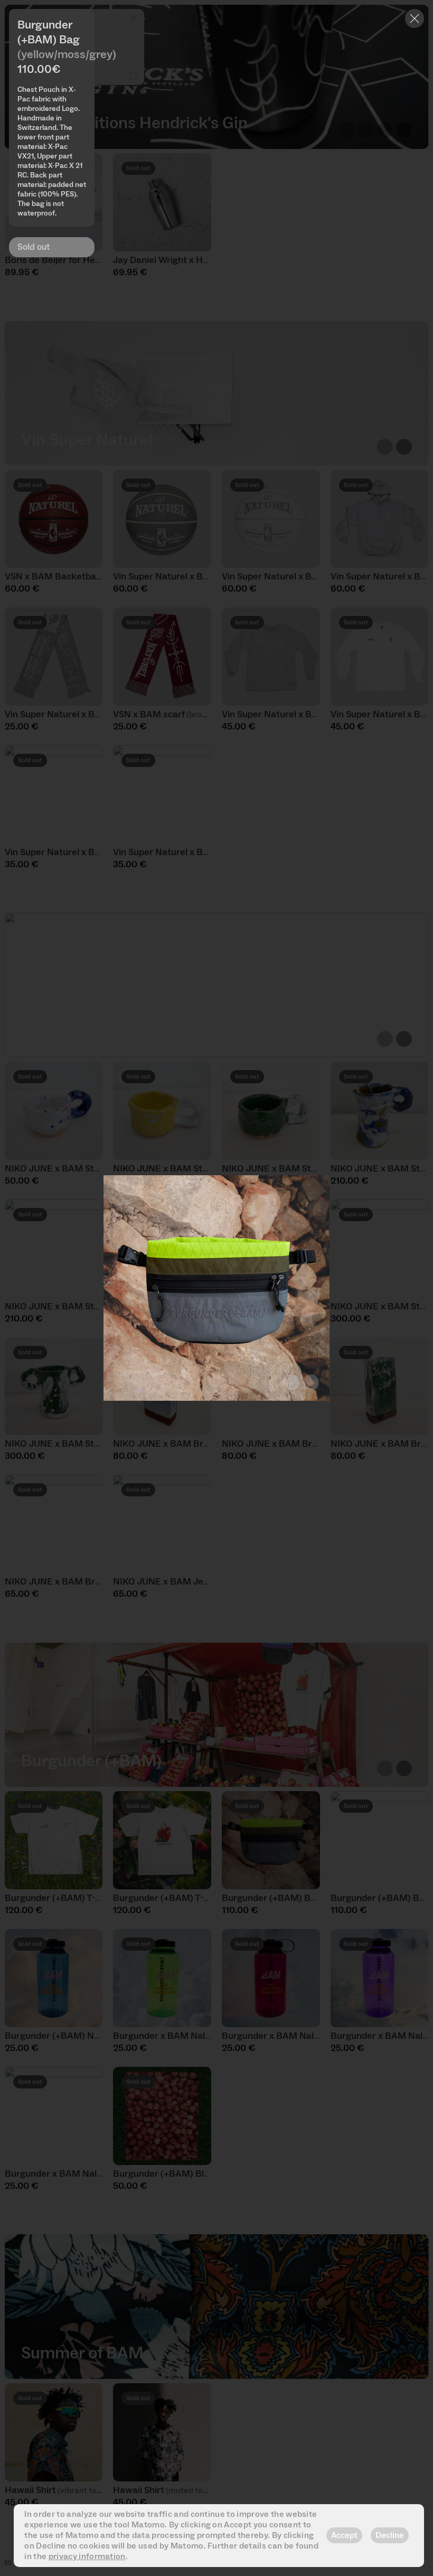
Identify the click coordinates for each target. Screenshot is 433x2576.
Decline (390, 2535)
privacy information (87, 2556)
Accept (344, 2535)
